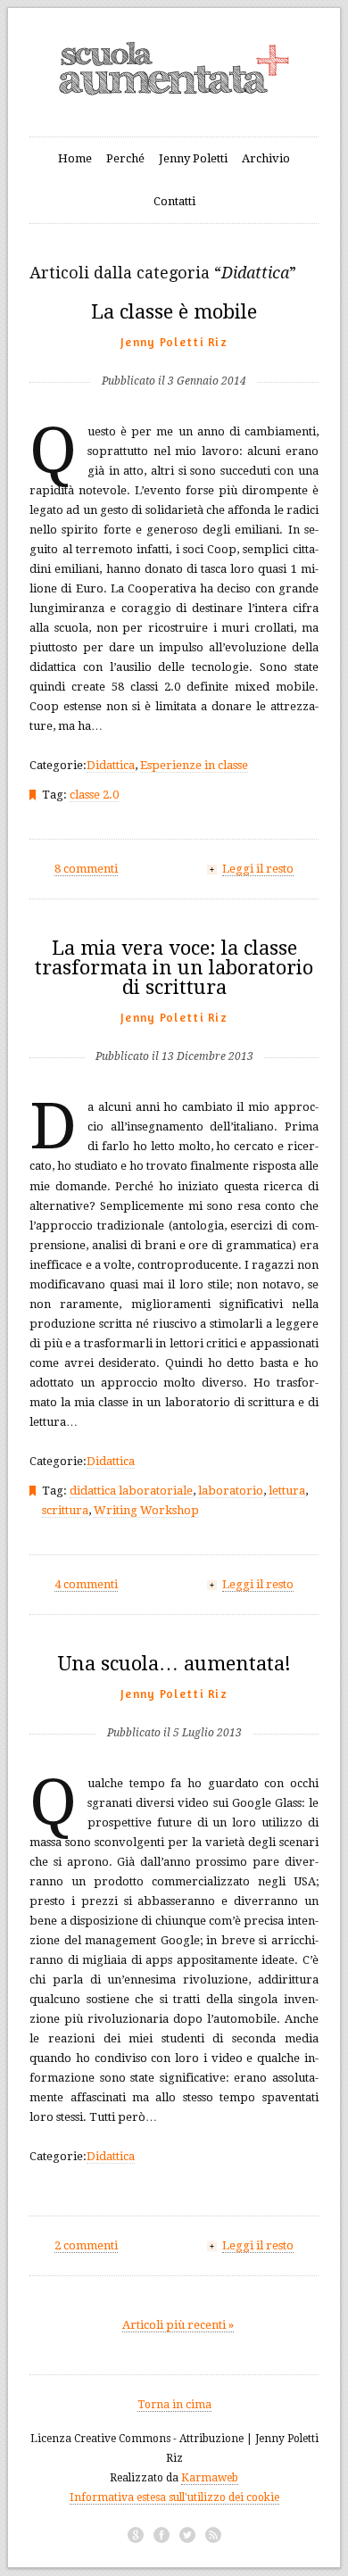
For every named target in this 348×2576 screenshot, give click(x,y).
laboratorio (231, 1491)
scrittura (65, 1510)
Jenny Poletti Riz (174, 342)
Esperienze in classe (194, 765)
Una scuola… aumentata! (174, 1664)
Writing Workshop (146, 1510)
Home (75, 158)
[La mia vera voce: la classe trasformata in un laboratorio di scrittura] (174, 1027)
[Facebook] (162, 2535)
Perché (125, 158)
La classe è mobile (174, 312)
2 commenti (86, 2245)
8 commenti (86, 869)
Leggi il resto (258, 869)
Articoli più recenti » (178, 2325)
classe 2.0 (94, 795)
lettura (287, 1491)
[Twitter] (187, 2535)
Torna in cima (174, 2405)
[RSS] (213, 2535)
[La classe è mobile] (174, 352)
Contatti (174, 201)
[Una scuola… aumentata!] (174, 1704)
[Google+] (136, 2535)
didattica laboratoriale (131, 1491)
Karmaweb (210, 2478)
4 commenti (86, 1584)
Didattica (111, 765)
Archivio (266, 158)
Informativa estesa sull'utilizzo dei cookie (174, 2497)
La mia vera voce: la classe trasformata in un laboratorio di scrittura (174, 968)
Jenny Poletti (193, 158)
